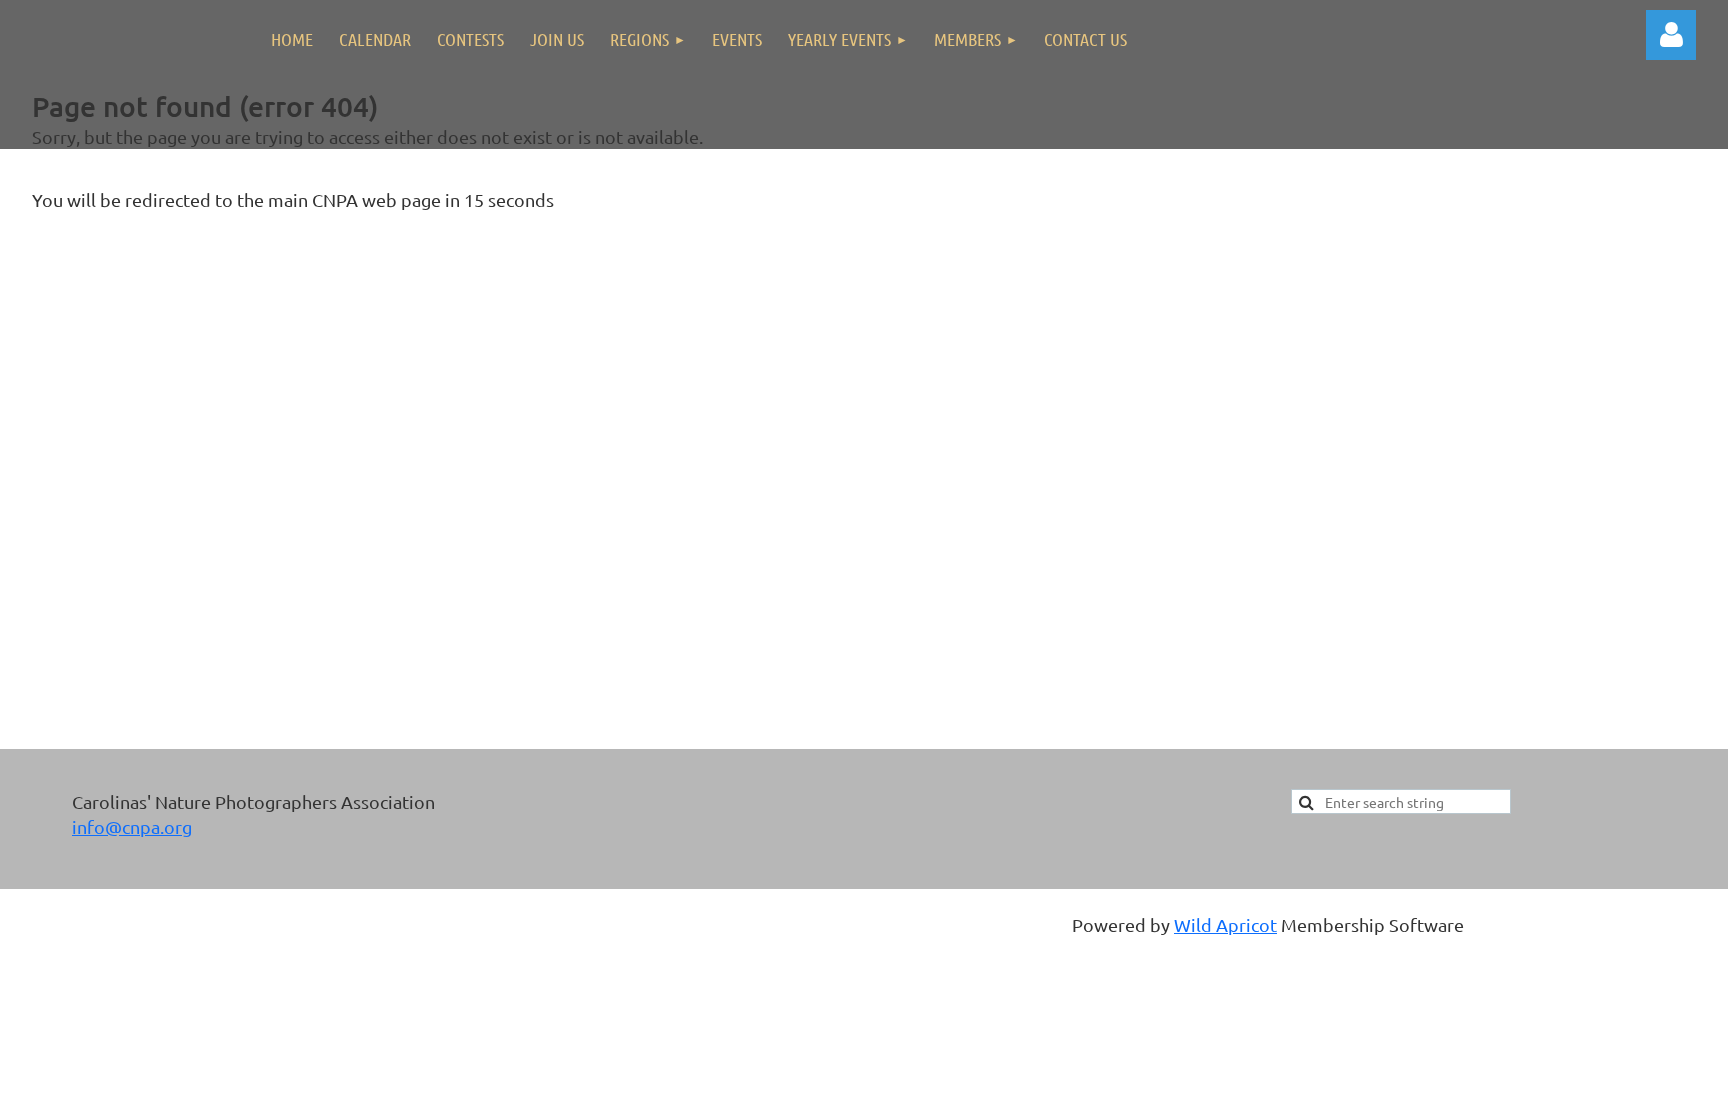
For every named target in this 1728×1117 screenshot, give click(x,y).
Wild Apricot (1225, 924)
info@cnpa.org (132, 826)
